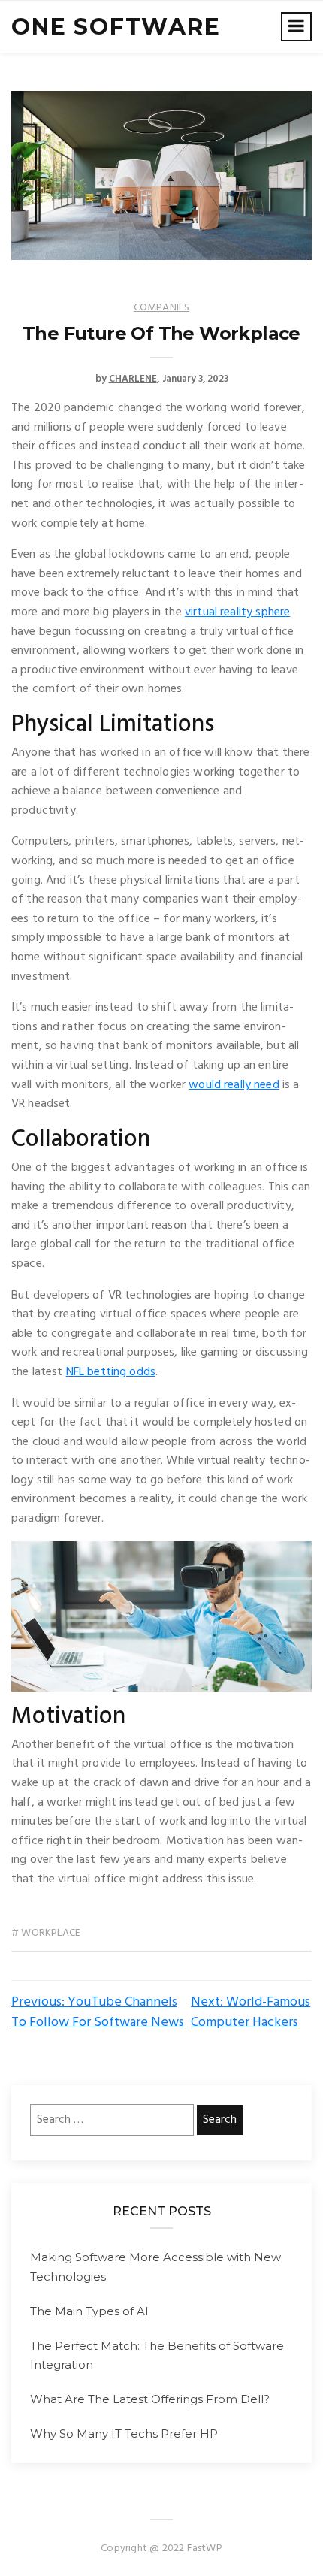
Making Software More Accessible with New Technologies (155, 2267)
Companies (162, 308)
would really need (234, 1085)
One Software (116, 27)
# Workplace (46, 1933)
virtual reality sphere (237, 612)
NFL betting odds (111, 1372)
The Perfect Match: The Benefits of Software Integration (157, 2355)
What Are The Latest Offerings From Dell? (150, 2399)
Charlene (133, 379)
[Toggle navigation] (296, 27)
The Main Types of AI (89, 2311)
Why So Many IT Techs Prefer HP (124, 2434)
